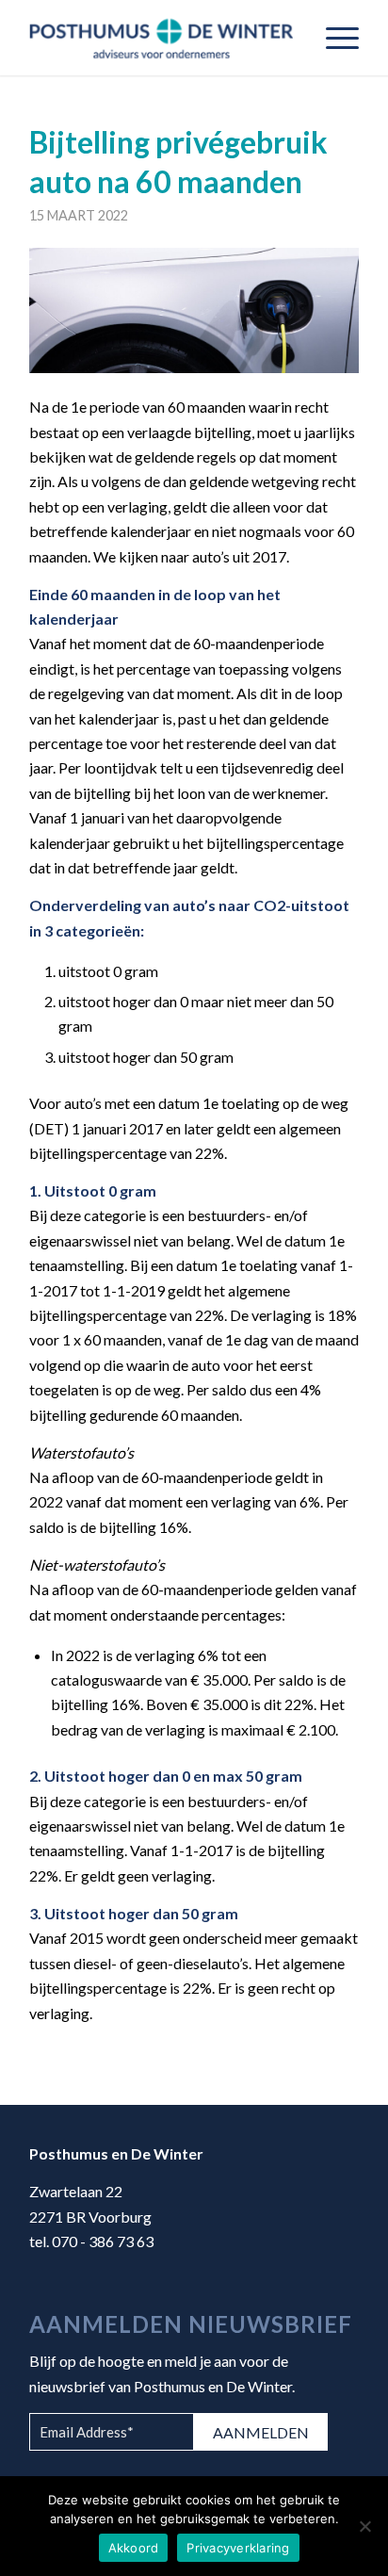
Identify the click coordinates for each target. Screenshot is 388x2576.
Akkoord (134, 2548)
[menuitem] (333, 38)
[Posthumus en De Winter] (161, 38)
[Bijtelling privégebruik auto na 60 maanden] (194, 310)
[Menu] (333, 38)
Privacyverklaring (238, 2548)
